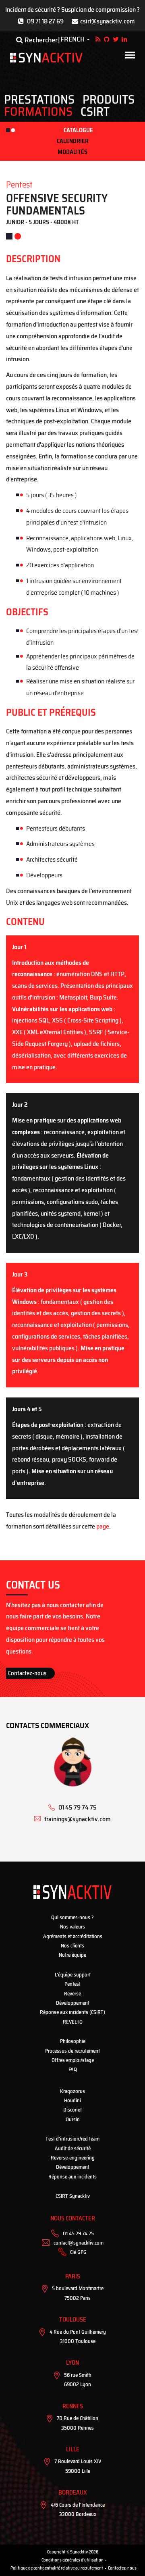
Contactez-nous (27, 1673)
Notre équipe (72, 1955)
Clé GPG (78, 2252)
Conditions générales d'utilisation (72, 2560)
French (72, 40)
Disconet (72, 2110)
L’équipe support (73, 1975)
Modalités (72, 152)
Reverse (72, 1994)
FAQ (73, 2069)
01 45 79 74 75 (78, 2233)
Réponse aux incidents (72, 2177)
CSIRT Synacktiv (73, 2196)
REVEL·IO (73, 2022)
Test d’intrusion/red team (72, 2139)
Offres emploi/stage (73, 2060)
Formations (38, 112)
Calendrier (73, 141)
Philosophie (73, 2041)
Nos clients (72, 1946)
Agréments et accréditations (73, 1936)
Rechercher (40, 40)
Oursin (73, 2119)
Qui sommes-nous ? (72, 1917)
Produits (109, 100)
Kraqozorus (72, 2091)
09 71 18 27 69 (45, 21)
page (103, 1526)
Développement (73, 2003)
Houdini (72, 2100)
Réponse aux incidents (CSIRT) (72, 2012)
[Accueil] (46, 58)
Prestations (39, 100)
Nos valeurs (72, 1927)
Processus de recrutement (72, 2051)
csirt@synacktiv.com (108, 21)
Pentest (72, 1984)
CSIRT (95, 112)
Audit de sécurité (73, 2148)
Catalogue (78, 130)
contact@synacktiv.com (79, 2243)
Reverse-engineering (73, 2158)
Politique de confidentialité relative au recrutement (57, 2568)
